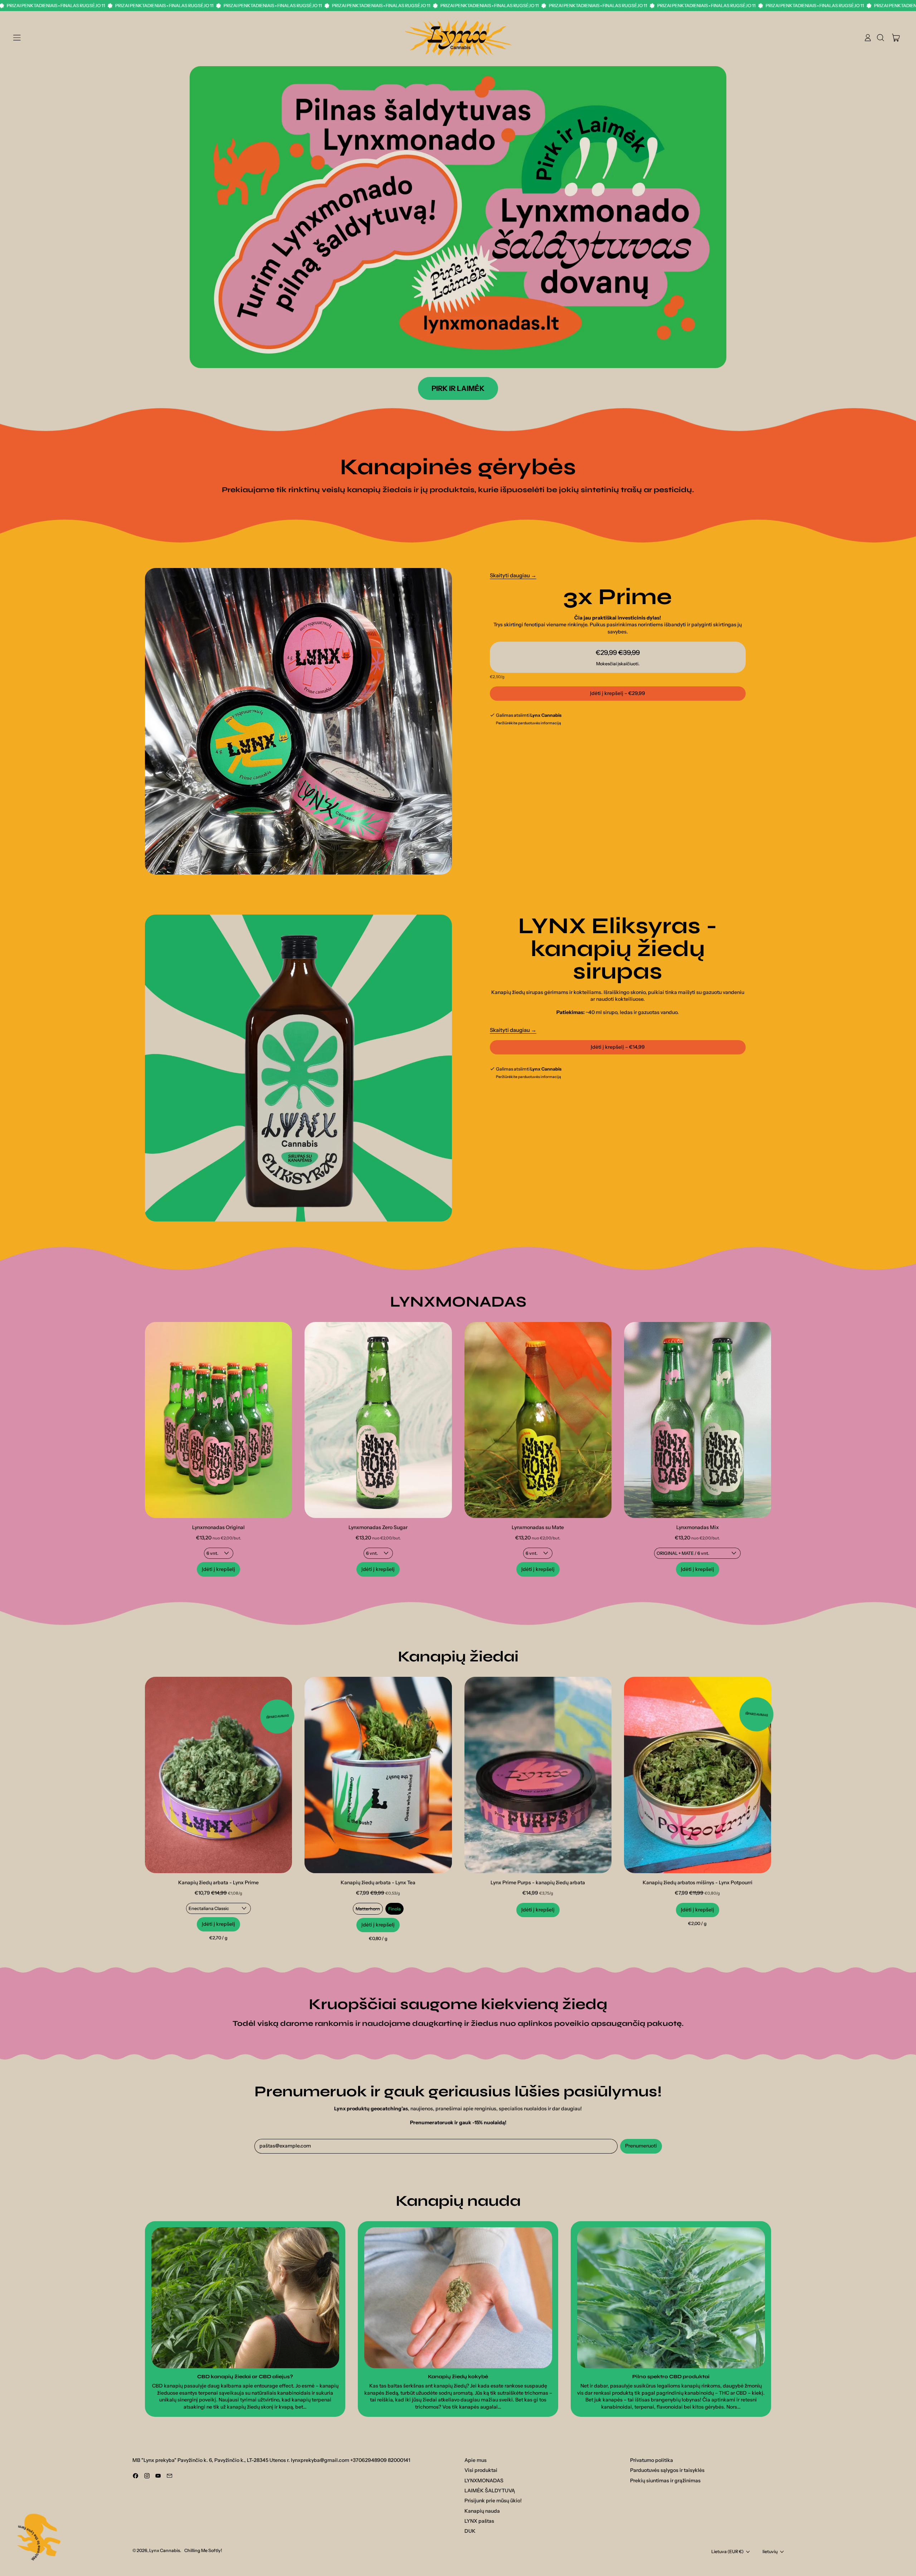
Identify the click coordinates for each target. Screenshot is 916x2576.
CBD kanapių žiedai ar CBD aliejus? (245, 2377)
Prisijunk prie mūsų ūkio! (493, 2501)
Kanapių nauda (482, 2511)
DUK (470, 2531)
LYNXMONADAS (484, 2480)
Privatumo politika (652, 2460)
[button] (880, 38)
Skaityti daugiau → (513, 575)
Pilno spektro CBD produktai (671, 2377)
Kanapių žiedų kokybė (458, 2377)
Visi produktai (481, 2470)
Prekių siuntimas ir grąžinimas (665, 2480)
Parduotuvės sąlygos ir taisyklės (667, 2470)
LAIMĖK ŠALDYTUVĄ (490, 2491)
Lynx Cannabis (165, 2550)
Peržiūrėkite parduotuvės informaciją (528, 723)
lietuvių (770, 2551)
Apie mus (476, 2460)
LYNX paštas (479, 2521)
